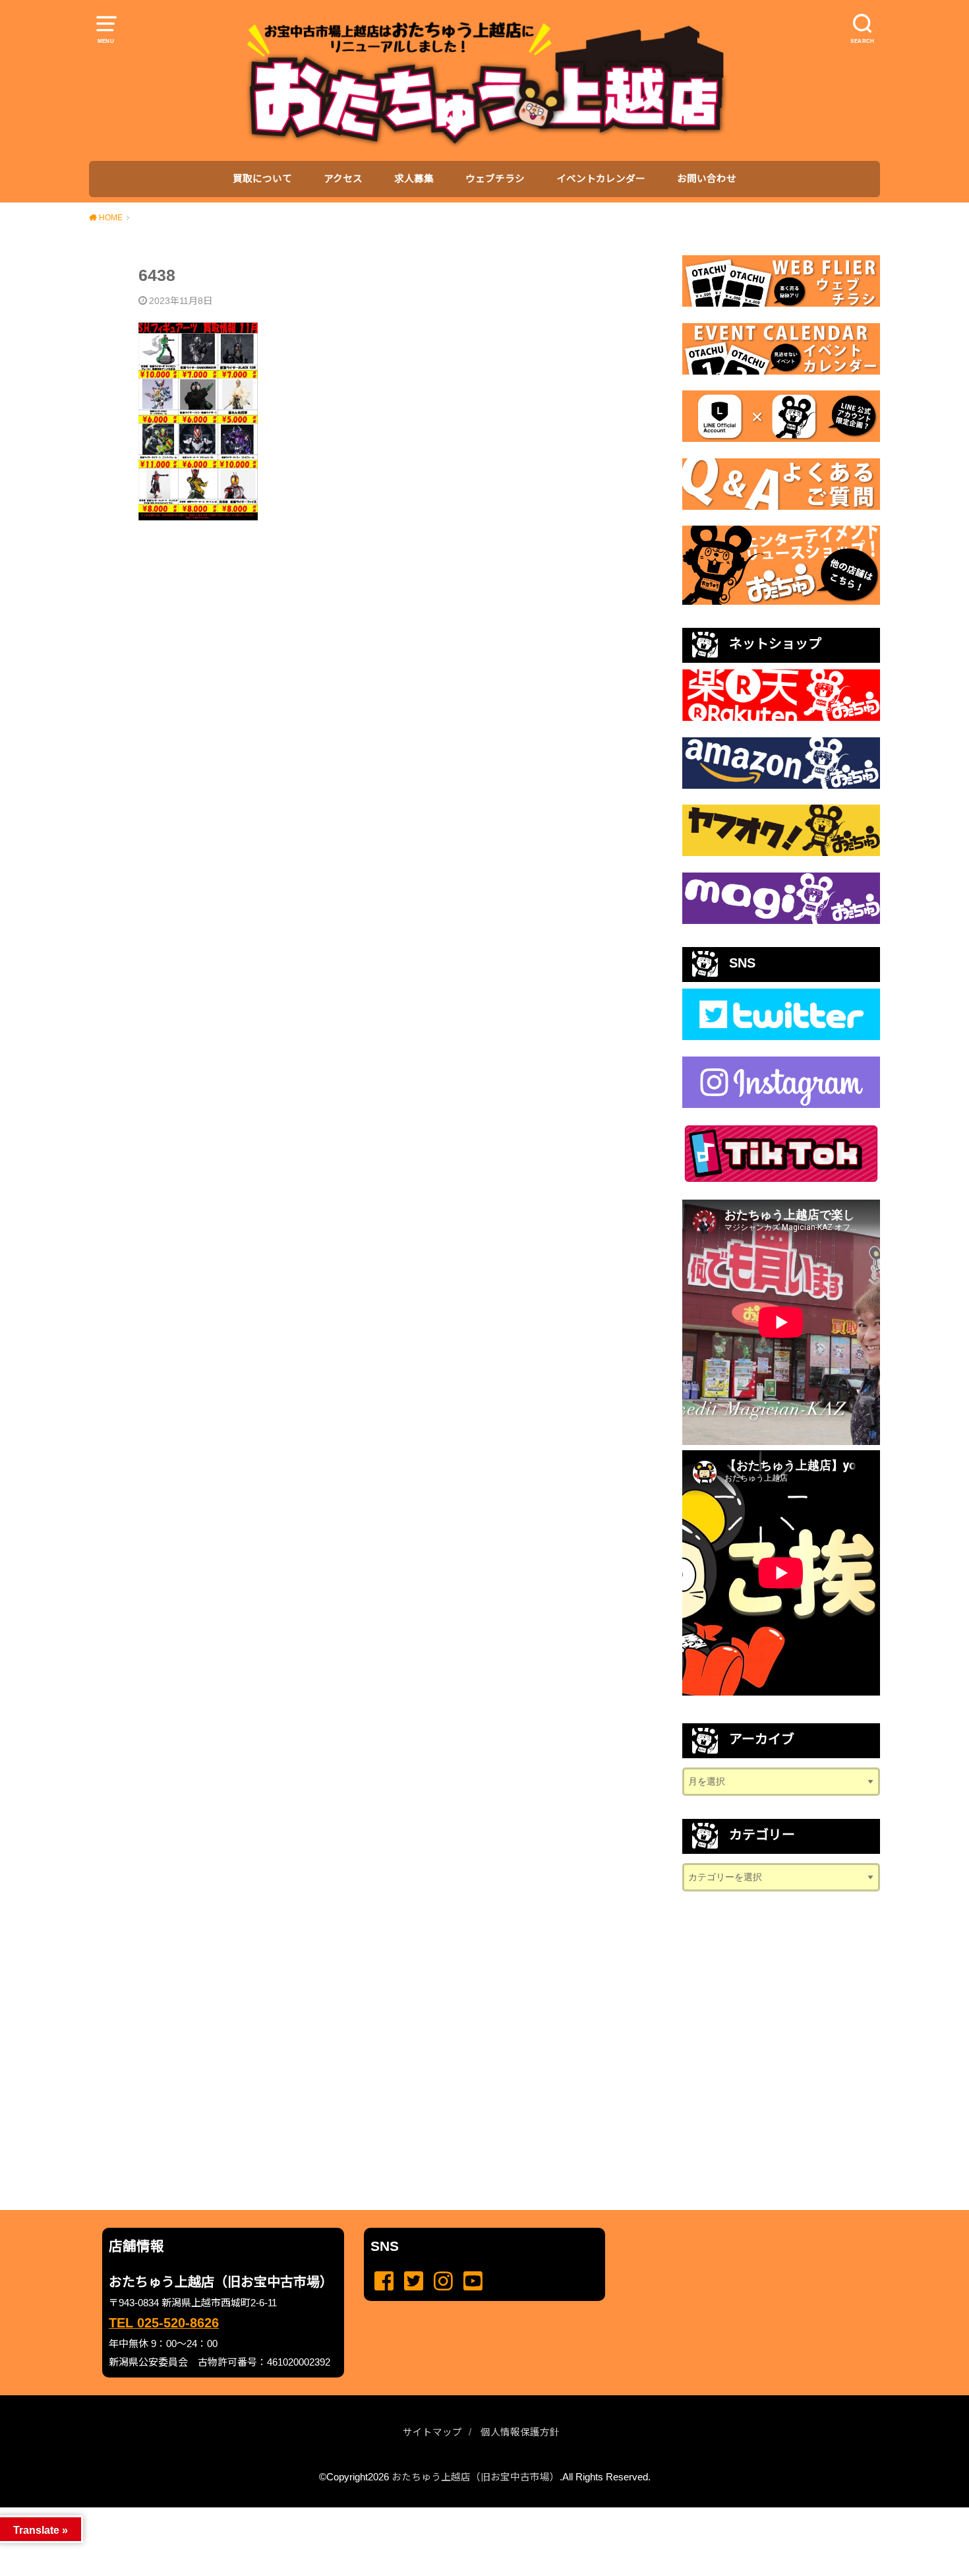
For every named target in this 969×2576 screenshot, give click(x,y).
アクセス (343, 179)
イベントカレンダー (601, 179)
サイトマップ (432, 2432)
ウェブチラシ (495, 179)
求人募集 (414, 179)
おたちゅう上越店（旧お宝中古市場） (476, 2477)
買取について (262, 179)
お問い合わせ (707, 179)
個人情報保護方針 (520, 2432)
